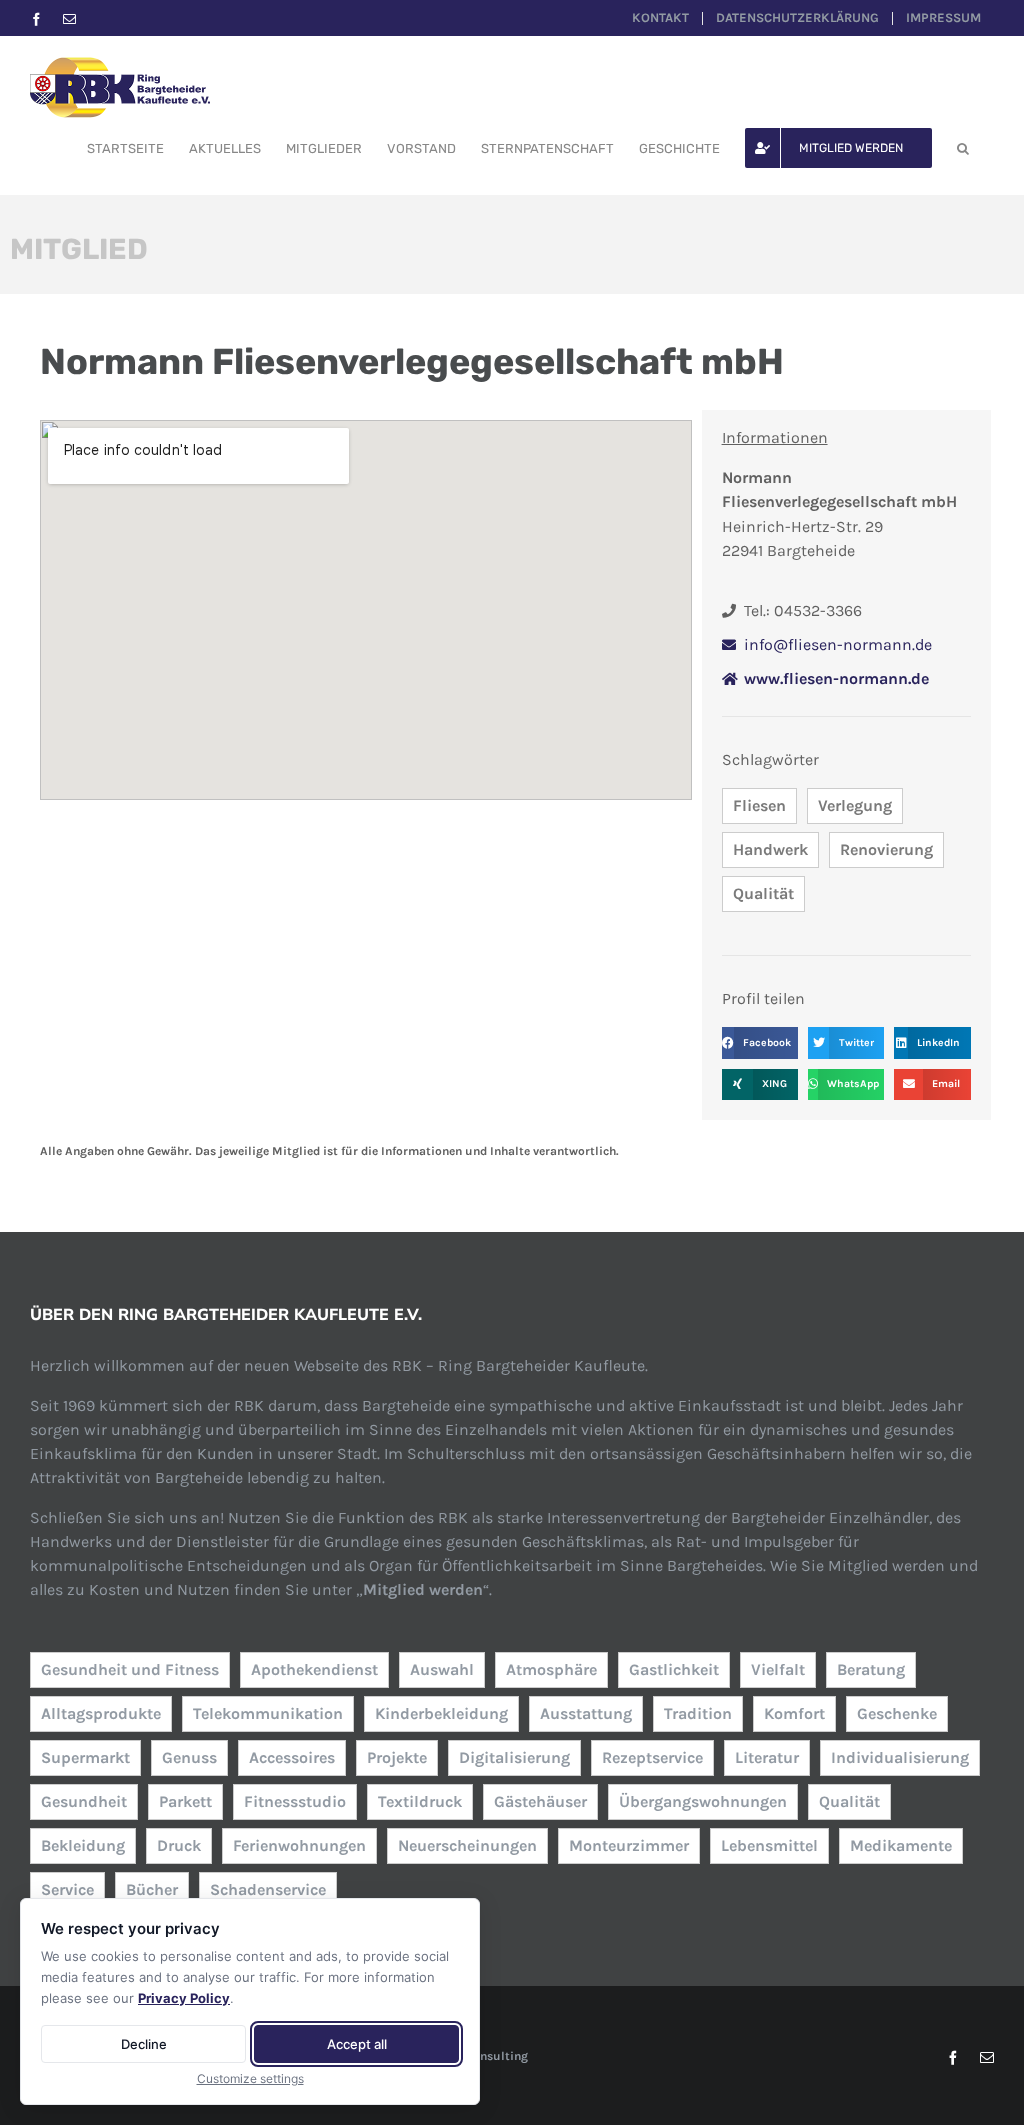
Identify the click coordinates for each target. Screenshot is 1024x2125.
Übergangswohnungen (703, 1801)
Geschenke (897, 1713)
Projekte (397, 1757)
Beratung (871, 1669)
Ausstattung (586, 1713)
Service (67, 1889)
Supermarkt (85, 1757)
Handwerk (770, 849)
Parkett (185, 1801)
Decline (144, 2044)
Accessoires (292, 1757)
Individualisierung (900, 1757)
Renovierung (886, 849)
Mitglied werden (423, 1589)
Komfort (794, 1713)
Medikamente (901, 1845)
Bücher (152, 1889)
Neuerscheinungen (467, 1845)
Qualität (763, 893)
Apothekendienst (314, 1669)
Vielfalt (778, 1669)
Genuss (189, 1757)
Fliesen (759, 805)
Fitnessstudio (295, 1801)
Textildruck (420, 1801)
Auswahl (442, 1669)
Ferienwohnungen (299, 1845)
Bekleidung (83, 1845)
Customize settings (250, 2078)
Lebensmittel (769, 1845)
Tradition (698, 1713)
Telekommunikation (268, 1713)
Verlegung (855, 805)
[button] (963, 148)
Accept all (357, 2044)
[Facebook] (36, 19)
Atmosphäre (551, 1669)
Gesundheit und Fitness (130, 1669)
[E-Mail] (69, 19)
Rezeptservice (652, 1757)
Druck (179, 1845)
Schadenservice (268, 1889)
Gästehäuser (540, 1801)
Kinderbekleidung (441, 1713)
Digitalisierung (514, 1757)
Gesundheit (84, 1801)
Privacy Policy (184, 1998)
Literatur (767, 1757)
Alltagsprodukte (101, 1713)
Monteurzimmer (629, 1845)
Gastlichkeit (674, 1669)
